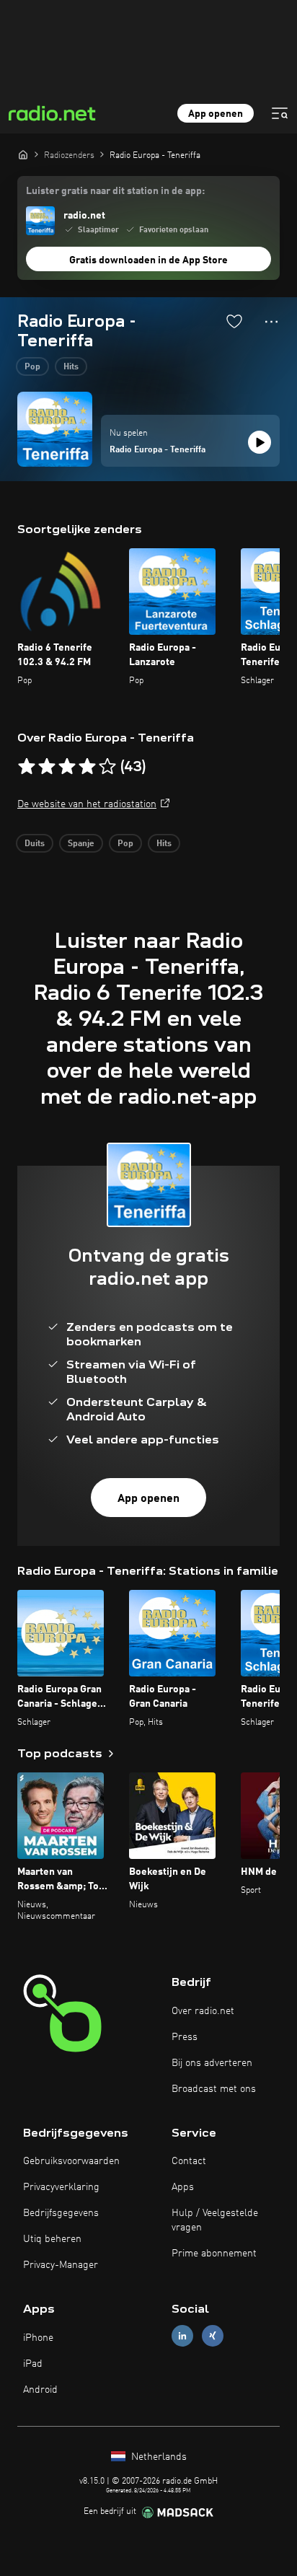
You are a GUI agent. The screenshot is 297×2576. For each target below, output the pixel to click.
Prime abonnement (214, 2254)
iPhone (38, 2338)
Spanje (81, 844)
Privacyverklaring (61, 2187)
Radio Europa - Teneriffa (158, 450)
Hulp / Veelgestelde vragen (215, 2220)
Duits (35, 844)
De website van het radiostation (87, 804)
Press (185, 2037)
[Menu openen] (280, 113)
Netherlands (158, 2457)
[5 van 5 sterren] (107, 767)
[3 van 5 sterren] (67, 767)
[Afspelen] (260, 442)
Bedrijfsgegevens (61, 2213)
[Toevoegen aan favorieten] (234, 321)
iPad (33, 2364)
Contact (189, 2161)
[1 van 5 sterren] (27, 767)
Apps (183, 2187)
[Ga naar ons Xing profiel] (213, 2336)
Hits (71, 367)
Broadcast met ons (214, 2089)
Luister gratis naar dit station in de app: (115, 191)
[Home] (23, 154)
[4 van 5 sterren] (87, 767)
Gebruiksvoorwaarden (71, 2161)
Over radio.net (203, 2011)
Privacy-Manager (61, 2265)
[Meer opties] (271, 322)
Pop (32, 367)
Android (40, 2390)
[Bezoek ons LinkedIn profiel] (182, 2336)
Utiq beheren (52, 2239)
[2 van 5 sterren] (47, 767)
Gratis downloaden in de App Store (148, 260)
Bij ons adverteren (212, 2063)
